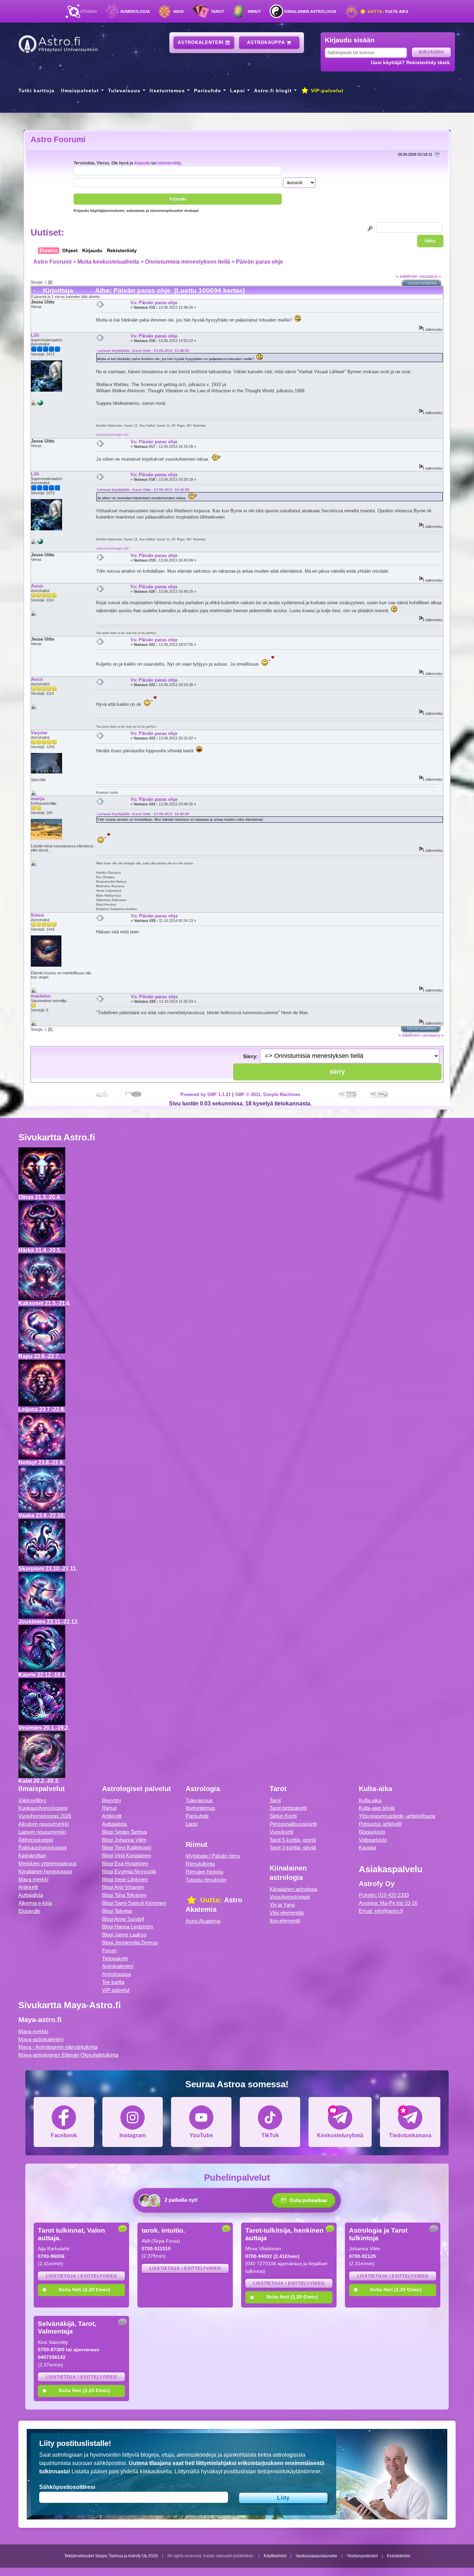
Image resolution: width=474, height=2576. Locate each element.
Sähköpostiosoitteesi (67, 2487)
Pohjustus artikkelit (380, 1824)
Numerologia (135, 11)
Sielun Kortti (283, 1816)
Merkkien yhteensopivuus (48, 1863)
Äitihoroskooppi (36, 1840)
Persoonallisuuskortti (293, 1824)
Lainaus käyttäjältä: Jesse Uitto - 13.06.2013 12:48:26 (143, 350)
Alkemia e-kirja (35, 1903)
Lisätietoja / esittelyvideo (81, 2276)
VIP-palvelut (326, 91)
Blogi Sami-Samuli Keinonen (134, 1903)
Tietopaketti (115, 1958)
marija (38, 799)
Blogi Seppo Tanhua (124, 1832)
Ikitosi (37, 915)
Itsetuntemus (167, 91)
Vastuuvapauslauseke (316, 2556)
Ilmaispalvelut (80, 91)
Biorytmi (111, 1800)
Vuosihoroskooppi (290, 1897)
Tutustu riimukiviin (206, 1880)
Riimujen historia (204, 1872)
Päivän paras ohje (260, 262)
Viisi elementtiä (287, 1913)
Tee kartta (113, 1982)
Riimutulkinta (200, 1864)
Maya (179, 11)
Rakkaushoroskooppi (43, 1847)
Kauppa (367, 1847)
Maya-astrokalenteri (41, 2039)
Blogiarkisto (372, 1832)
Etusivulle (29, 1911)
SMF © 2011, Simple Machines (268, 1094)
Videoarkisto (373, 1840)
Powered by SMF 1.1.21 (206, 1094)
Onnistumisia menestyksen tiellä (188, 262)
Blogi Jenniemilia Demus (130, 1942)
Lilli (35, 335)
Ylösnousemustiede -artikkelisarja (397, 1816)
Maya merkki (33, 1879)
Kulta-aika (387, 11)
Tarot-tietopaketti (288, 1808)
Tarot (218, 11)
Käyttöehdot (275, 2556)
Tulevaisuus (124, 91)
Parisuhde (208, 91)
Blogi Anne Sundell (123, 1919)
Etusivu (89, 11)
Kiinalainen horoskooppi (45, 1871)
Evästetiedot (399, 2556)
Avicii (37, 586)
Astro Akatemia (203, 1921)
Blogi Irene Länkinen (125, 1879)
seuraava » (430, 276)
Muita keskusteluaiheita (108, 262)
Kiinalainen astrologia (310, 11)
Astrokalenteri (202, 42)
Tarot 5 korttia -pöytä (293, 1840)
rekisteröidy (169, 163)
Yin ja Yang (282, 1905)
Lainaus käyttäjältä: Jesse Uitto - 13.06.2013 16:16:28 (143, 490)
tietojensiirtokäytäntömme (289, 2471)
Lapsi (238, 91)
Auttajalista (31, 1895)
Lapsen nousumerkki (42, 1832)
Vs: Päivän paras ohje (154, 303)
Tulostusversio (422, 283)
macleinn (41, 996)
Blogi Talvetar (117, 1911)
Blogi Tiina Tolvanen (124, 1895)
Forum (109, 1950)
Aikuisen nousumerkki (44, 1824)
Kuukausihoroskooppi (43, 1808)
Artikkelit (28, 1887)
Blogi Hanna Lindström (128, 1927)
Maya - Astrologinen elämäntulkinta (58, 2047)
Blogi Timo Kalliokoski (127, 1847)
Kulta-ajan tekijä (377, 1808)
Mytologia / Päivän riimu (213, 1856)
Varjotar (39, 733)
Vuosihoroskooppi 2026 (45, 1816)
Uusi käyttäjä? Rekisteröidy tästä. (411, 62)
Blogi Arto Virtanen (123, 1887)
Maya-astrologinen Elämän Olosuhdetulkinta (68, 2055)
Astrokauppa (267, 42)
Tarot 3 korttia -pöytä (293, 1847)
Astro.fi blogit (273, 91)
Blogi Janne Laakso (124, 1935)
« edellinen (407, 276)
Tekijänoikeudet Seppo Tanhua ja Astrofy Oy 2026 (111, 2556)
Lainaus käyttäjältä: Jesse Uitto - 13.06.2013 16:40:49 (143, 814)
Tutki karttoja (36, 91)
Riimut (254, 11)
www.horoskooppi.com (112, 434)
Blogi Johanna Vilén (124, 1840)
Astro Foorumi (58, 139)
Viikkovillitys (32, 1800)
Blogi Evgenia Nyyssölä (129, 1871)
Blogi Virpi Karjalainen (126, 1855)
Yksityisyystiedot (362, 2556)
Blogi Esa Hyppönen (125, 1863)
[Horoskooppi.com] (40, 404)
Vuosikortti (281, 1832)
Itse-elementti (285, 1921)
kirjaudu (142, 163)
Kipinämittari (32, 1855)
